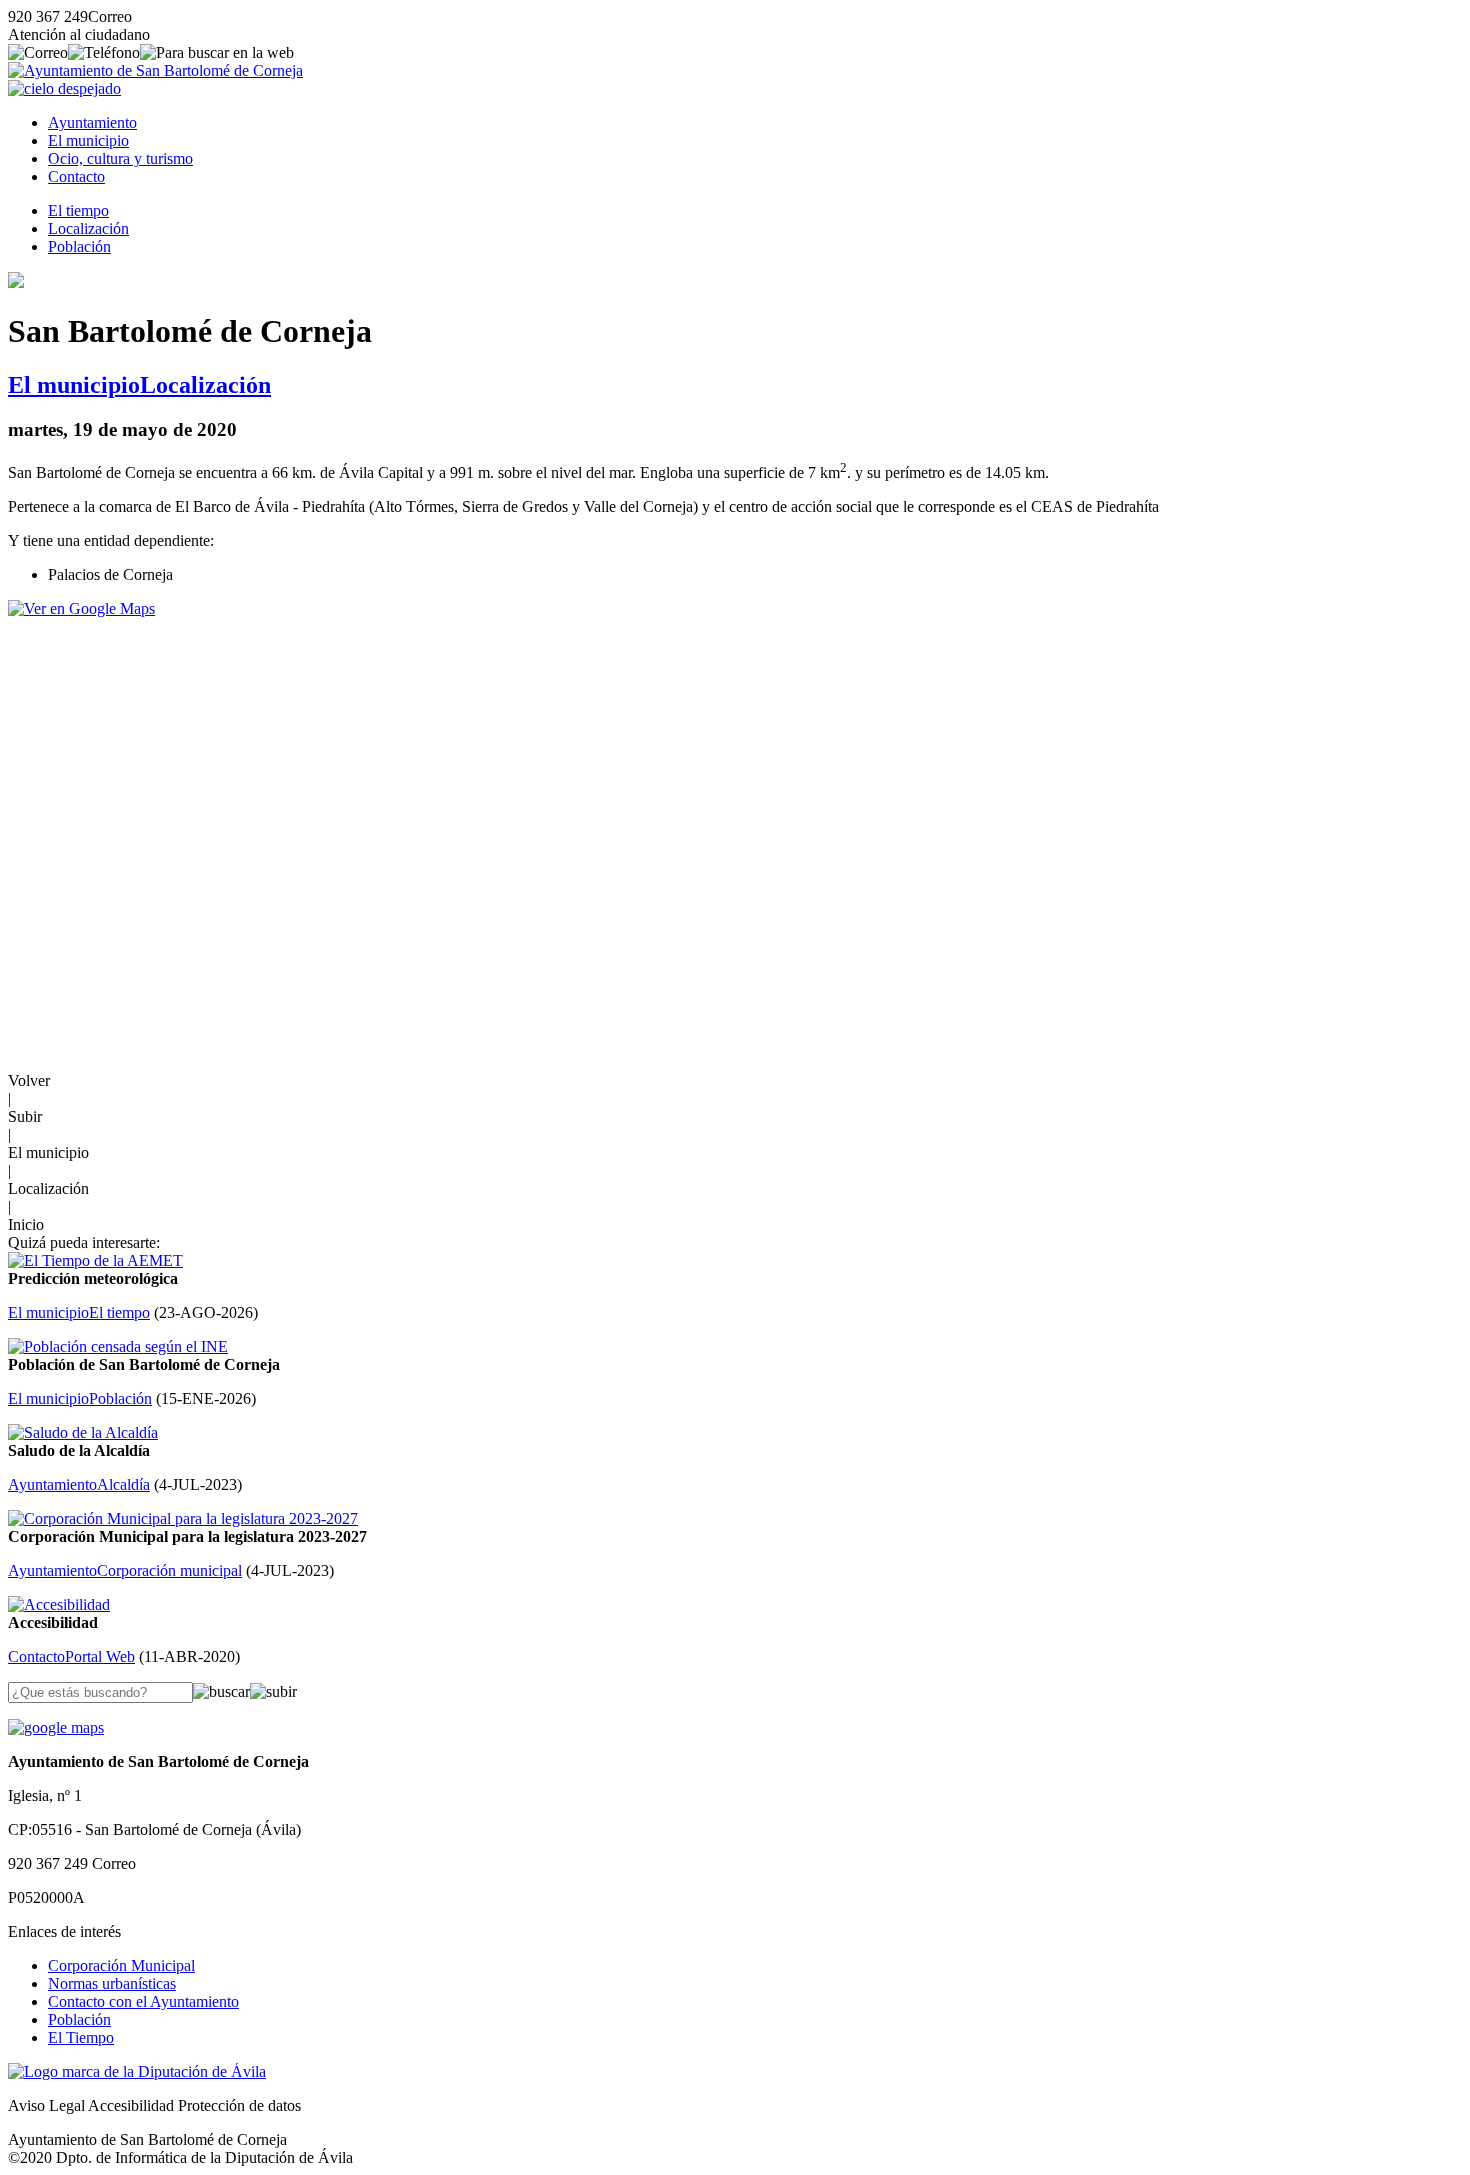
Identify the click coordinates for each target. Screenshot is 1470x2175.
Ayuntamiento (92, 122)
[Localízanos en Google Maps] (56, 1727)
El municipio (88, 140)
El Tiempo (81, 2037)
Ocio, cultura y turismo (120, 158)
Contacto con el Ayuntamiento (143, 2001)
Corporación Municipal (121, 1965)
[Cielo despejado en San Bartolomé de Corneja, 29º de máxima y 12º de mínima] (64, 88)
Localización (88, 228)
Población (79, 246)
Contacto (76, 176)
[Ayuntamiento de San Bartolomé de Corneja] (155, 70)
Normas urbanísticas (112, 1983)
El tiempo (78, 210)
